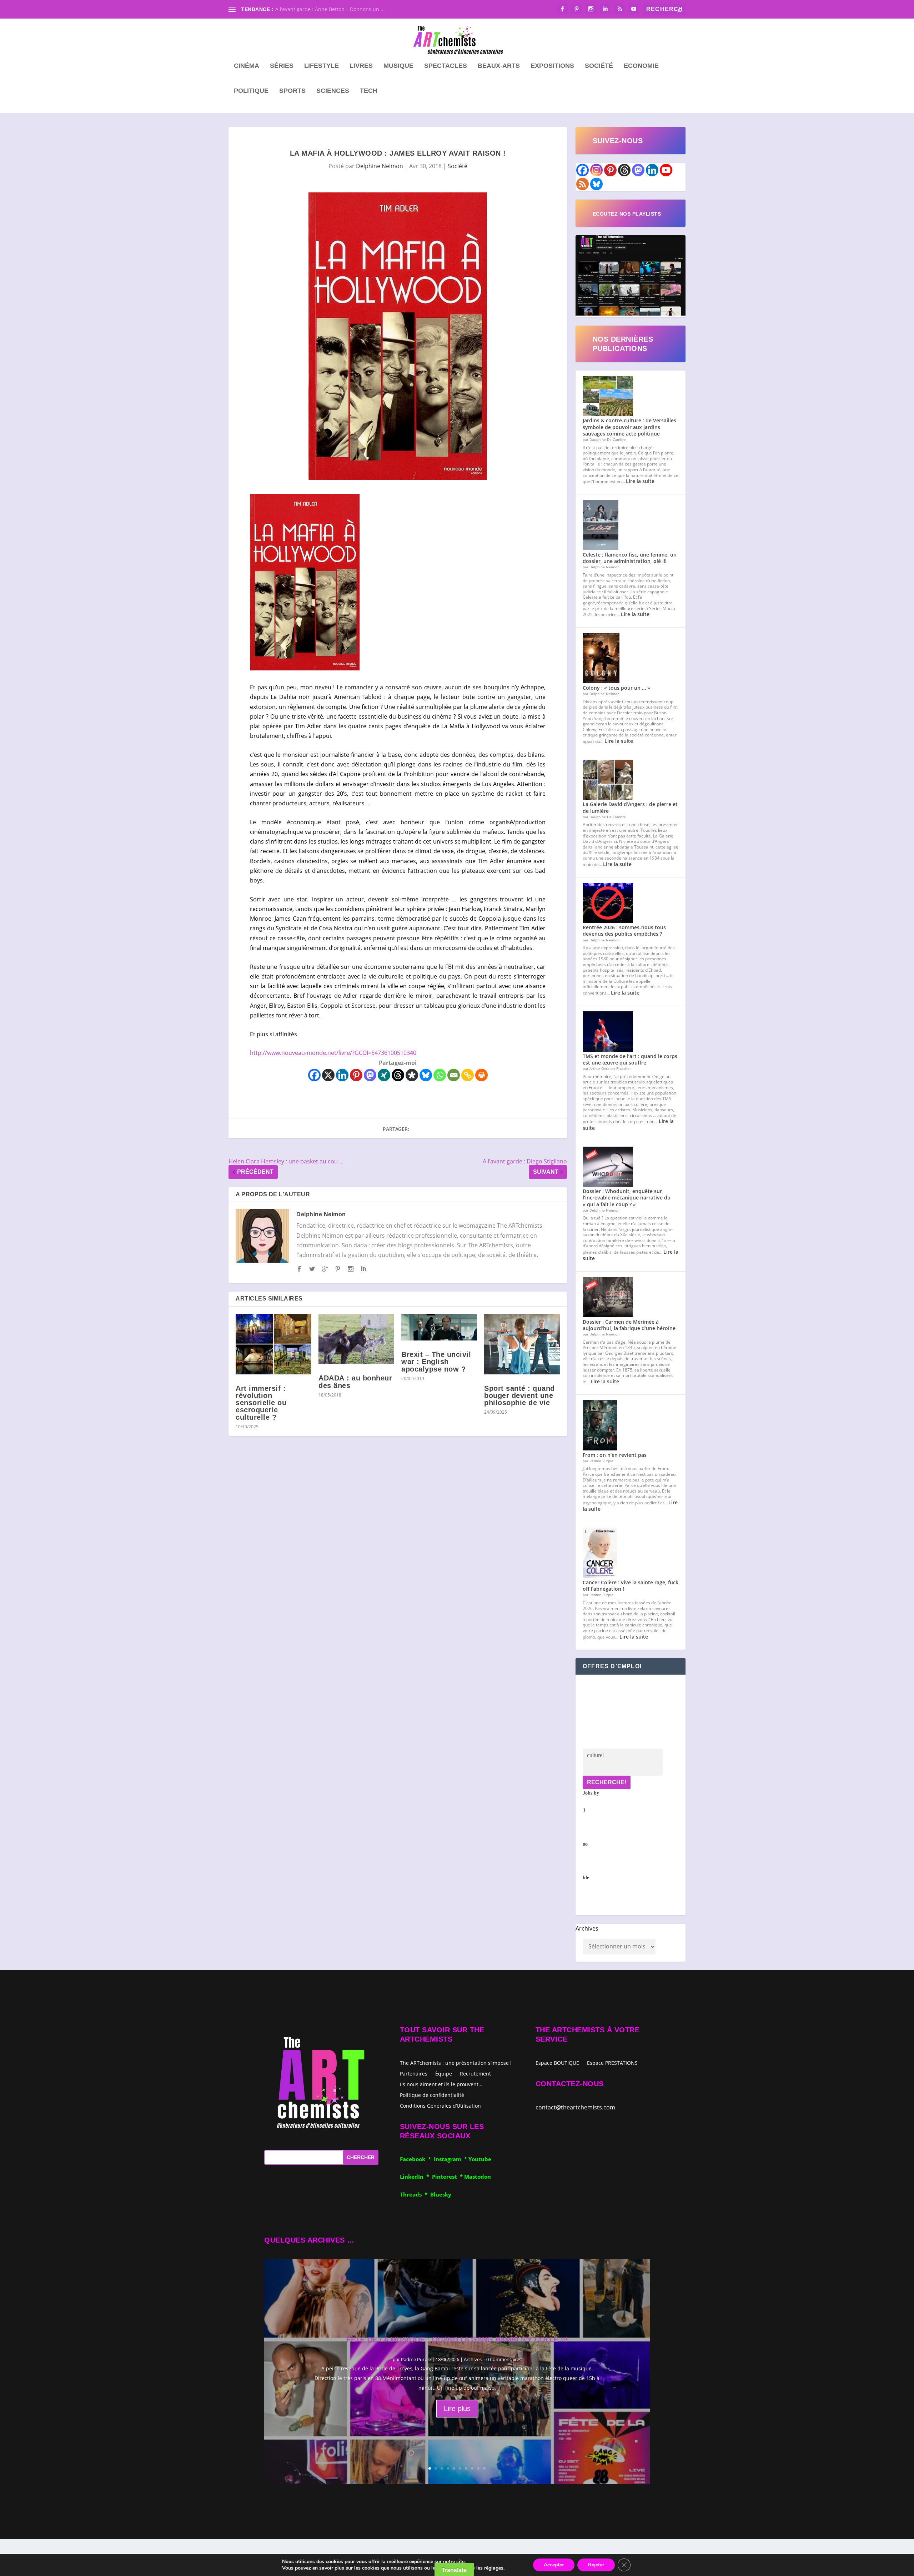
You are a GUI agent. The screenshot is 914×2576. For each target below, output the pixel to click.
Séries (282, 66)
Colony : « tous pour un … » (616, 688)
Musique (398, 66)
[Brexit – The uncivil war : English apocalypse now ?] (439, 1327)
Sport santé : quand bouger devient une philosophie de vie (519, 1395)
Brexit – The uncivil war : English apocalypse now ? (436, 1362)
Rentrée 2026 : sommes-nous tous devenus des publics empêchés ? (624, 930)
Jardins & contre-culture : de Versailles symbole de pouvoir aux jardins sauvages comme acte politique (629, 427)
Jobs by (591, 1835)
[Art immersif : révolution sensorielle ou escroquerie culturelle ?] (273, 1344)
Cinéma (247, 66)
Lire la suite (640, 481)
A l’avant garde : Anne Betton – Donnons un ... (330, 9)
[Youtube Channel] (666, 170)
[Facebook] (314, 1075)
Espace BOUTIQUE (557, 2063)
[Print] (481, 1075)
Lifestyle (322, 66)
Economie (641, 66)
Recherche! (607, 1782)
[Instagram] (596, 170)
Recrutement (475, 2073)
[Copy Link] (468, 1075)
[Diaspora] (412, 1075)
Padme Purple (416, 2359)
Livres (361, 66)
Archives (587, 1928)
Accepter (554, 2565)
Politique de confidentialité (432, 2095)
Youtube (480, 2159)
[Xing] (384, 1075)
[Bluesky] (426, 1075)
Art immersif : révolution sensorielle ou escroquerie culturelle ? (261, 1403)
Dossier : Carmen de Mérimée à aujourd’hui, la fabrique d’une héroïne (629, 1325)
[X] (328, 1075)
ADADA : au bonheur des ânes (355, 1382)
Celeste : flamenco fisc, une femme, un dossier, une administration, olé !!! (630, 558)
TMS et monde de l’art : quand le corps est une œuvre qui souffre (630, 1059)
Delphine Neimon (380, 166)
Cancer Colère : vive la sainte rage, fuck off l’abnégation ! (631, 1586)
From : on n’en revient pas (615, 1455)
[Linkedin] (342, 1075)
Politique (251, 91)
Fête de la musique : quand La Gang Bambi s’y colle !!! (457, 2339)
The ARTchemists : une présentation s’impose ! (456, 2062)
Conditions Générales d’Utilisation (440, 2105)
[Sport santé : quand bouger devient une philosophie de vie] (522, 1344)
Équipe (444, 2073)
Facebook (414, 2159)
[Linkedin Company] (652, 170)
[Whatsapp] (440, 1075)
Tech (369, 91)
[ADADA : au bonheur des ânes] (356, 1339)
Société (599, 66)
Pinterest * (448, 2177)
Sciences (333, 91)
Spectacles (446, 66)
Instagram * (451, 2159)
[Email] (454, 1075)
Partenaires (414, 2073)
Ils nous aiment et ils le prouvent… (441, 2084)
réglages (494, 2568)
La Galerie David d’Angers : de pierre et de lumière (630, 807)
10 (484, 2468)
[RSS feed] (582, 184)
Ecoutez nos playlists (627, 214)
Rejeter (596, 2565)
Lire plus (457, 2409)
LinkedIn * (416, 2177)
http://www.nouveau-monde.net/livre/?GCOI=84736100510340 (333, 1053)
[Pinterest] (356, 1075)
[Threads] (398, 1075)
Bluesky (441, 2194)
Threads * (415, 2194)
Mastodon (478, 2177)
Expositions (552, 66)
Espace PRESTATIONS (612, 2063)
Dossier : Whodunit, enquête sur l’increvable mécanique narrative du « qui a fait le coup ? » (627, 1198)
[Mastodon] (370, 1075)
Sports (292, 91)
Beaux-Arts (499, 66)
